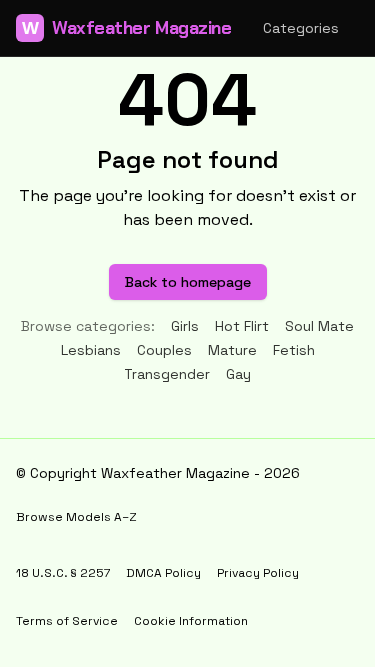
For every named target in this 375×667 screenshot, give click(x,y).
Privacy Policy (258, 573)
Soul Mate (319, 326)
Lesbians (91, 350)
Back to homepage (188, 282)
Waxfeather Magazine (126, 28)
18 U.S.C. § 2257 (63, 573)
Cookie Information (191, 621)
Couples (164, 350)
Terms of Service (67, 621)
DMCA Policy (163, 573)
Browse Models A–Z (76, 517)
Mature (232, 350)
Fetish (294, 350)
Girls (185, 326)
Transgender (167, 374)
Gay (238, 374)
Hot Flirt (242, 326)
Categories (301, 28)
